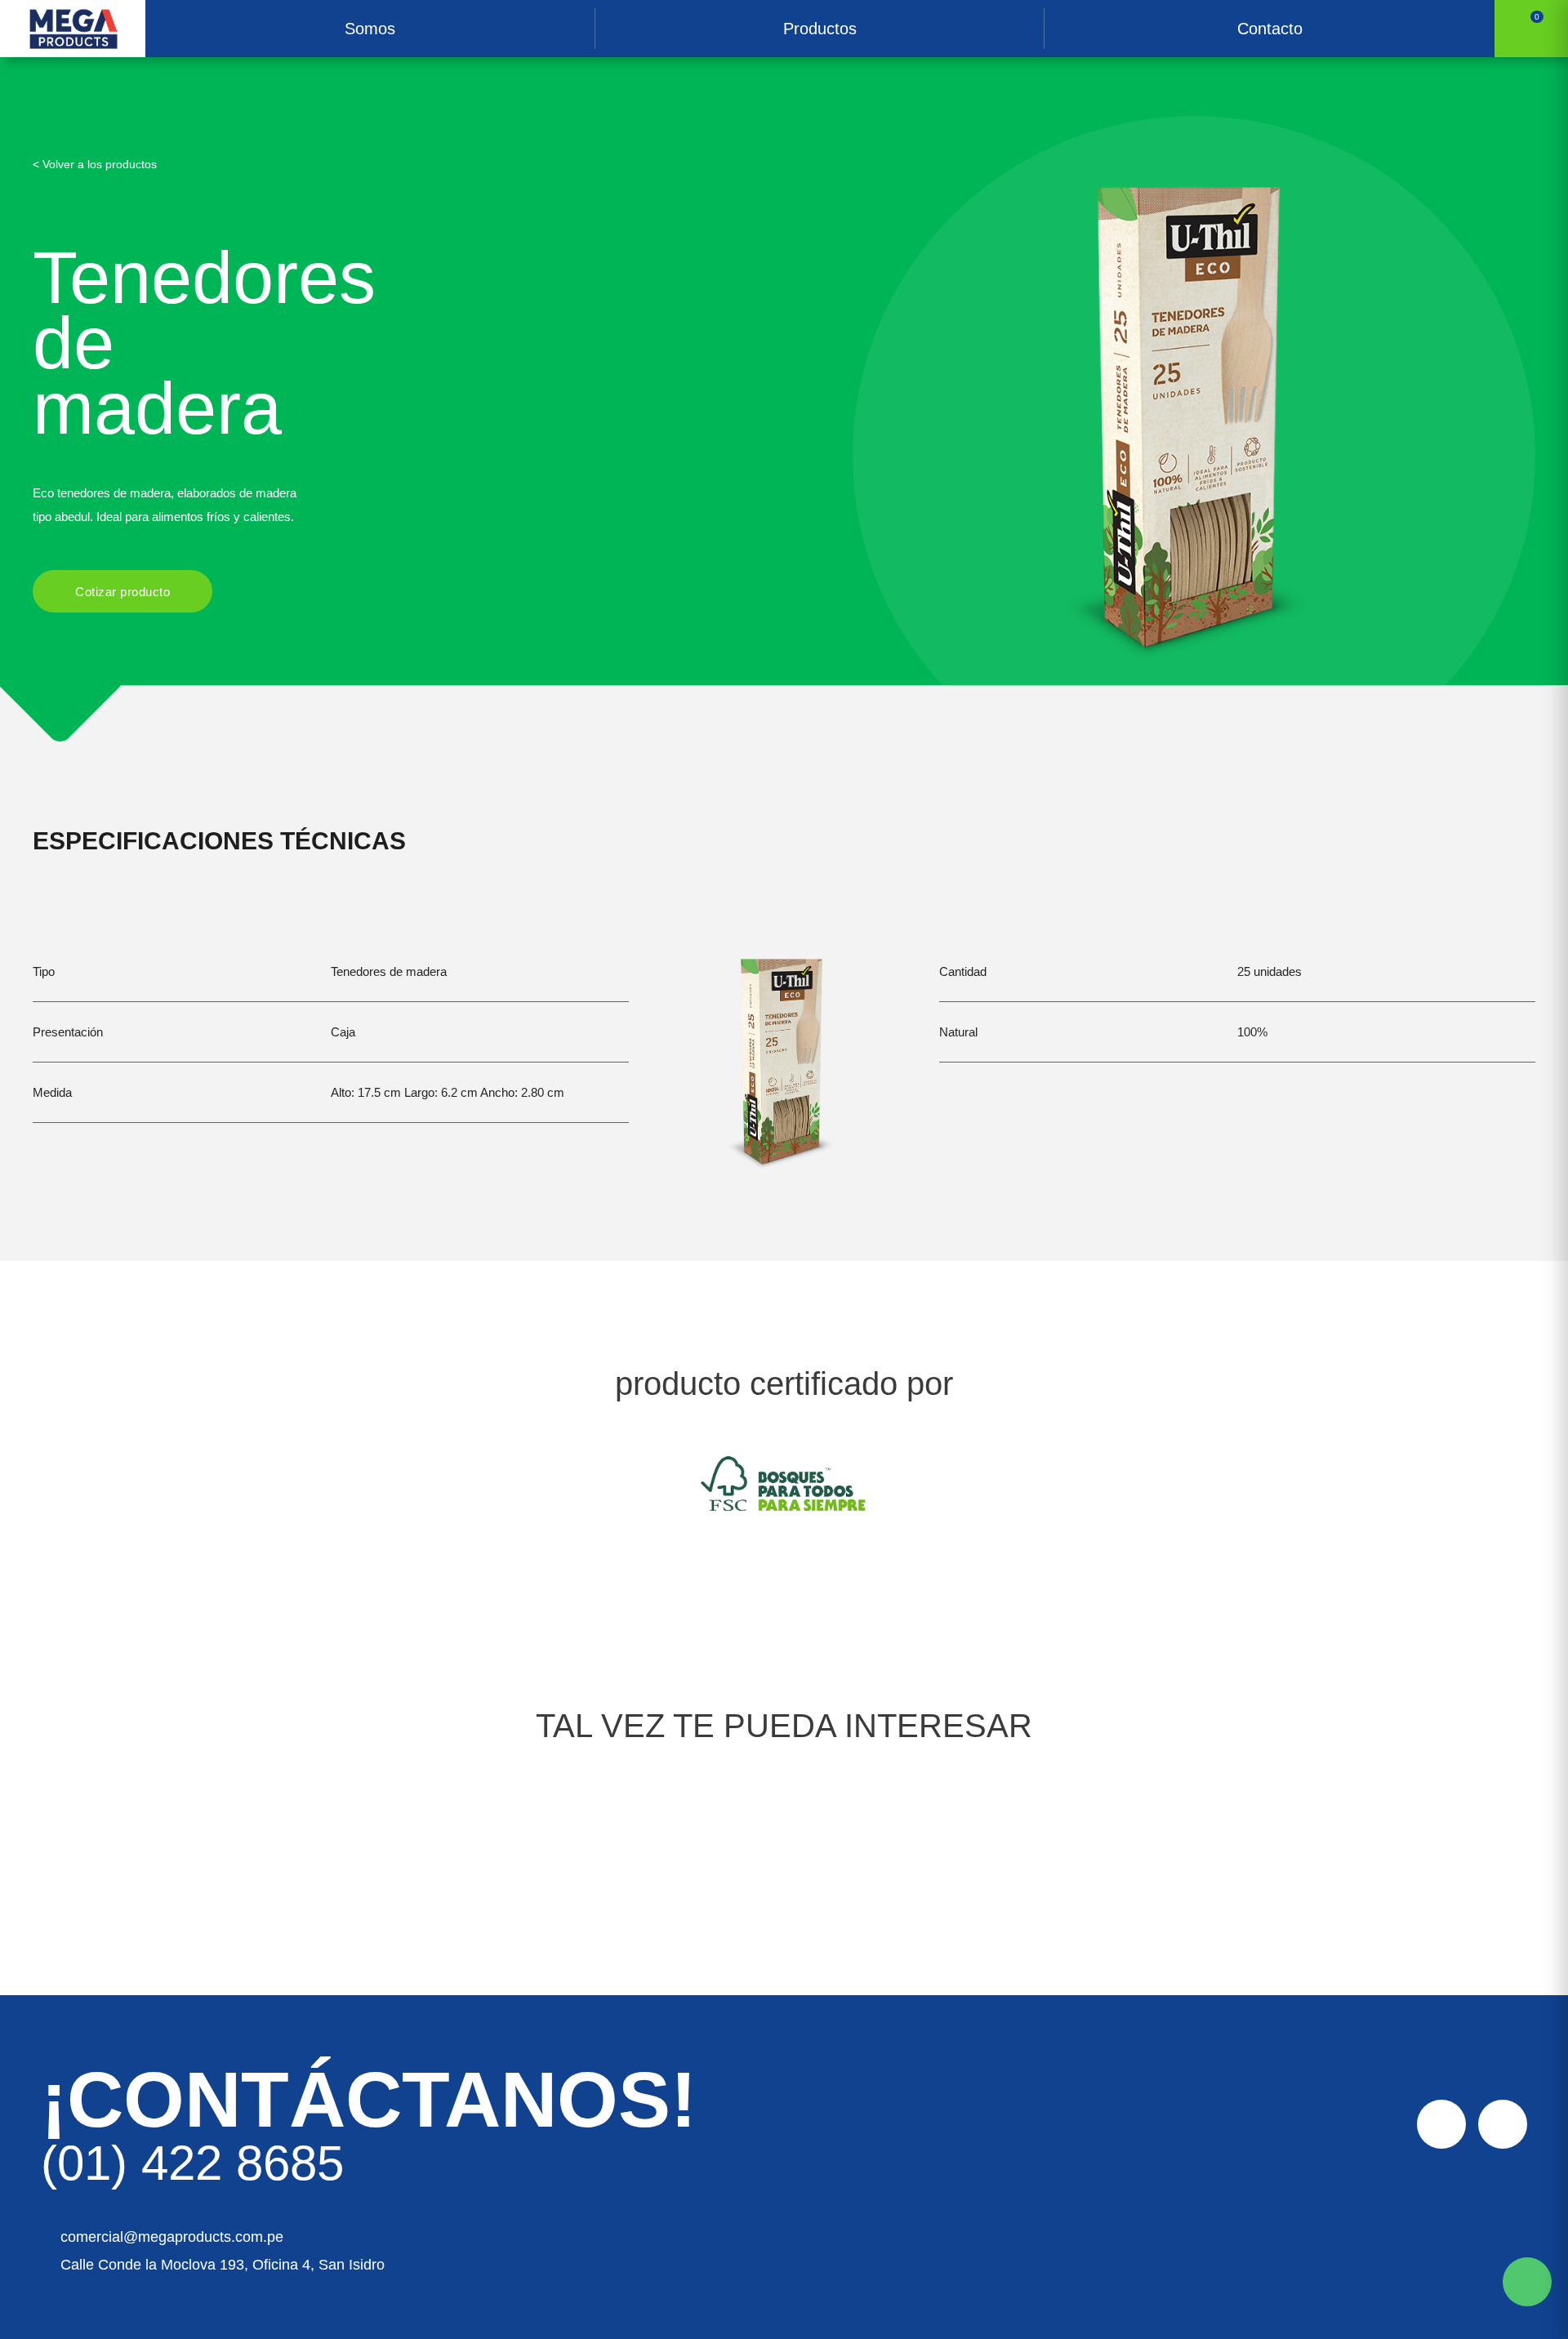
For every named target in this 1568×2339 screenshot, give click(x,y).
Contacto (1270, 29)
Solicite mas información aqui (1527, 2282)
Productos (820, 29)
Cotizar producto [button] (122, 592)
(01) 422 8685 (192, 2163)
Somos (370, 29)
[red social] (1441, 2124)
